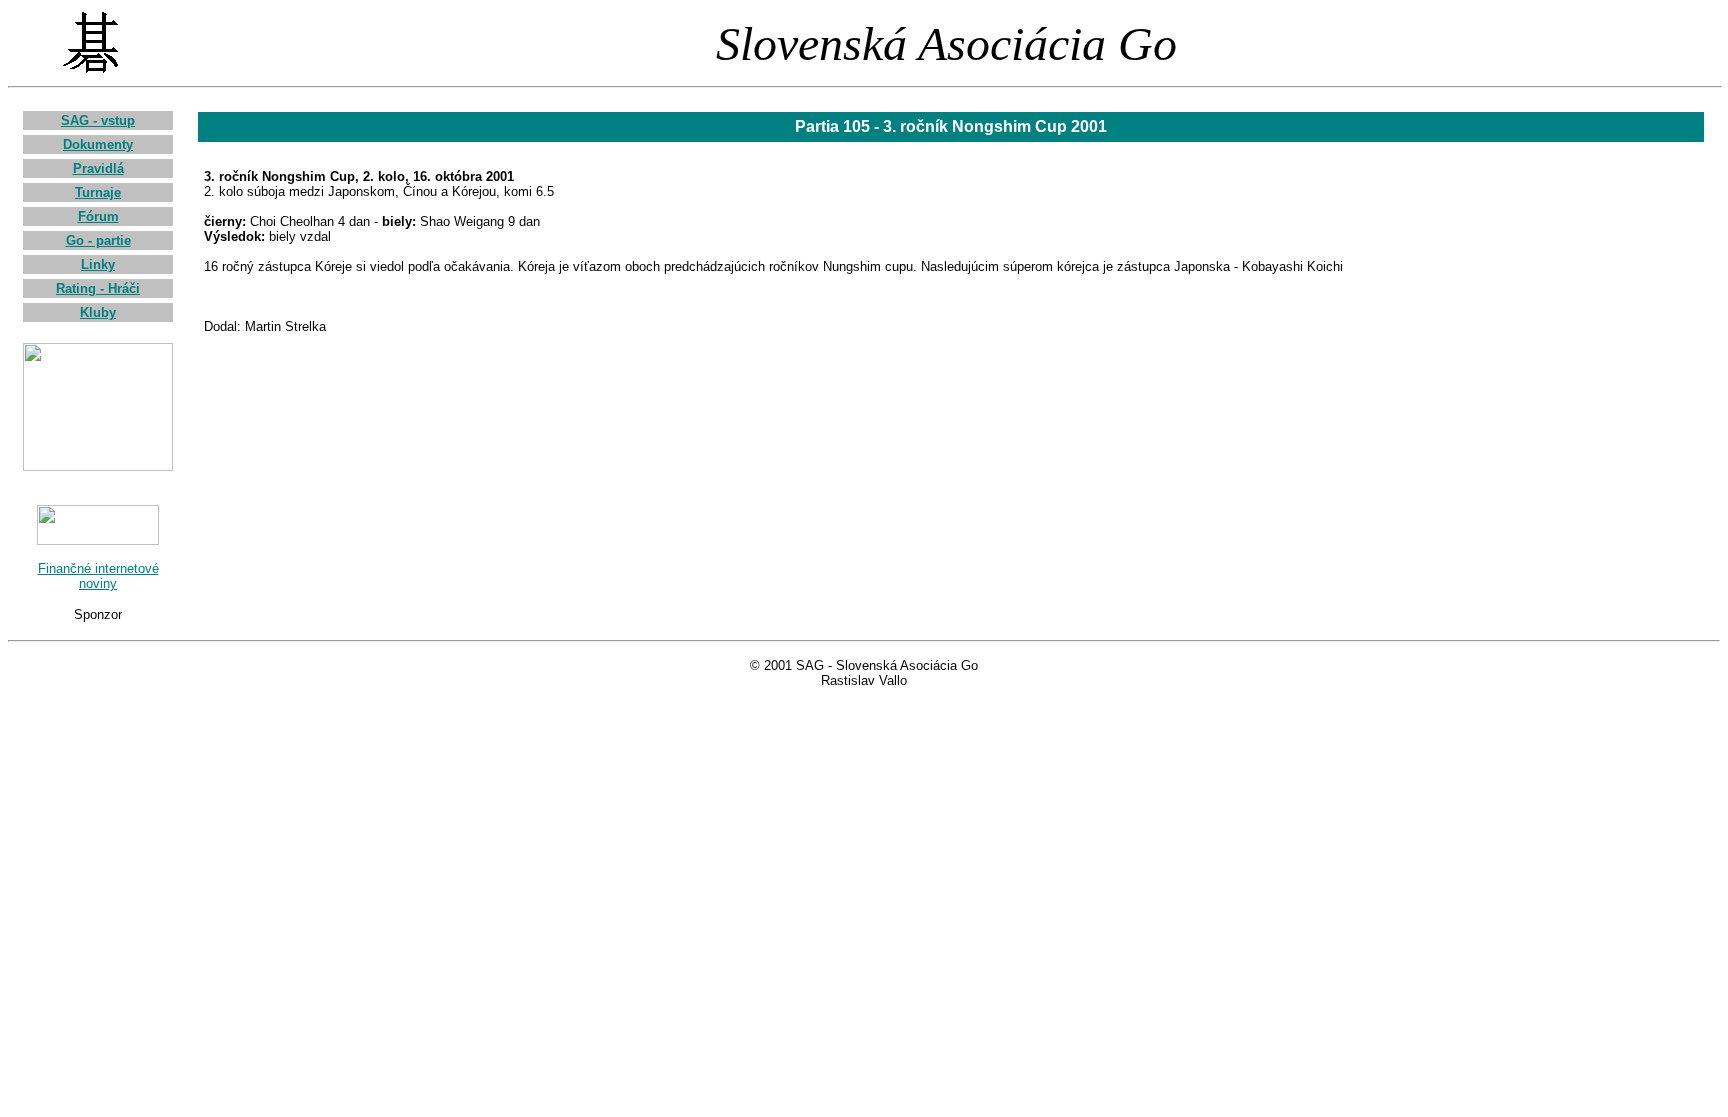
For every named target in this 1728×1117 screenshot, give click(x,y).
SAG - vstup (98, 120)
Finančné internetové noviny (98, 576)
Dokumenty (98, 144)
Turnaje (98, 192)
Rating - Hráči (98, 288)
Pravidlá (98, 168)
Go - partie (98, 240)
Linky (98, 264)
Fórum (98, 216)
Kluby (98, 312)
